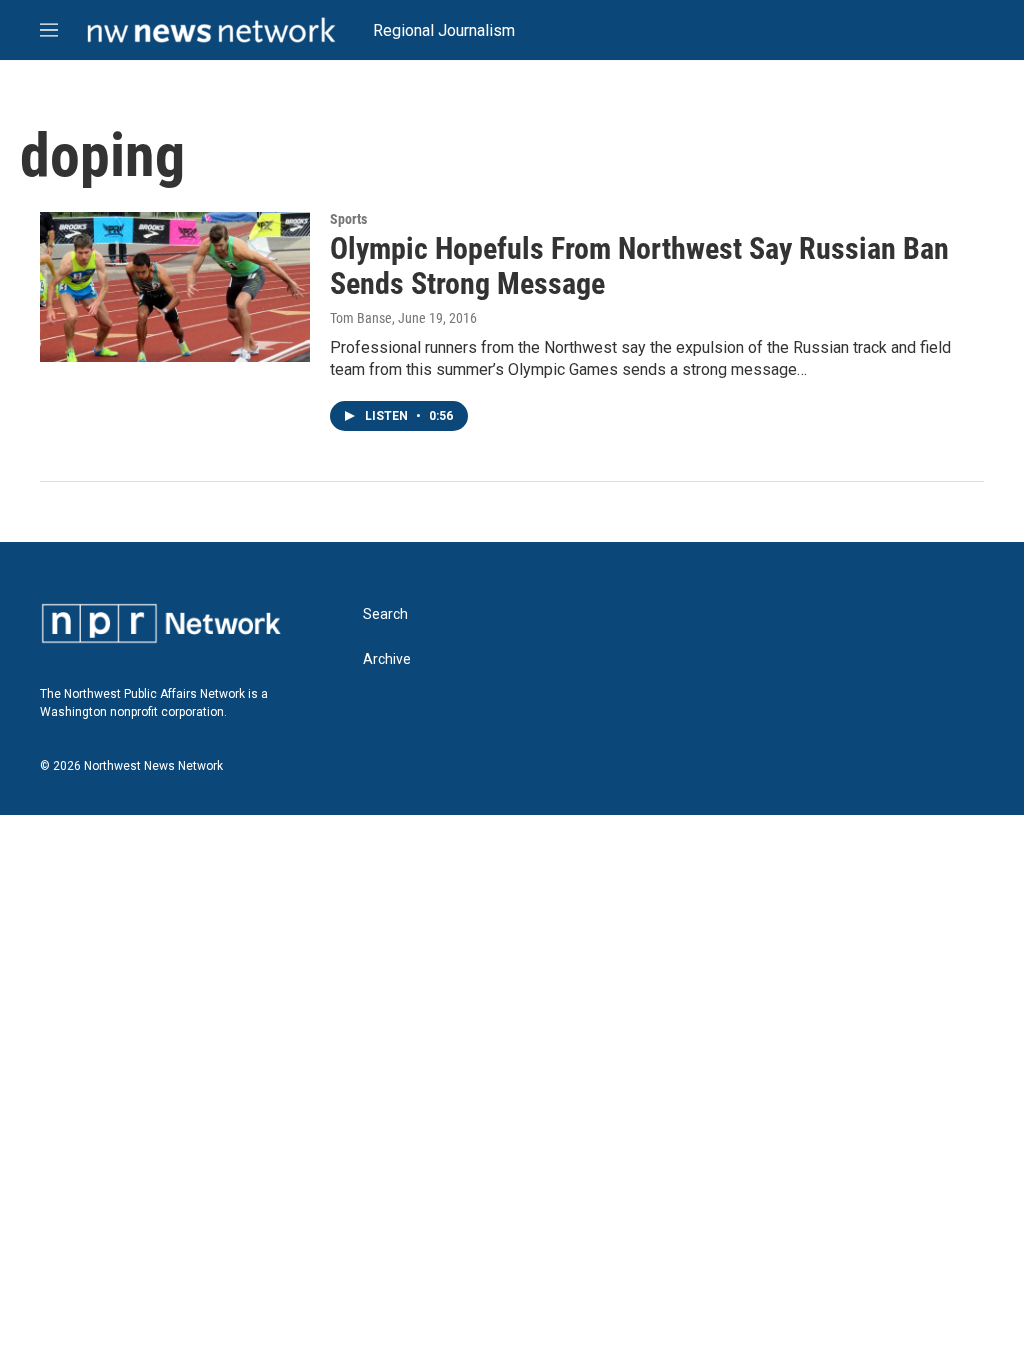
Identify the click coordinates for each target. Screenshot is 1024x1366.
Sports (348, 219)
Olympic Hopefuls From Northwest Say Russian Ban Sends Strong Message (639, 266)
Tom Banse (361, 318)
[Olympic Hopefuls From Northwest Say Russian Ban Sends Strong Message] (175, 287)
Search (385, 614)
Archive (387, 659)
